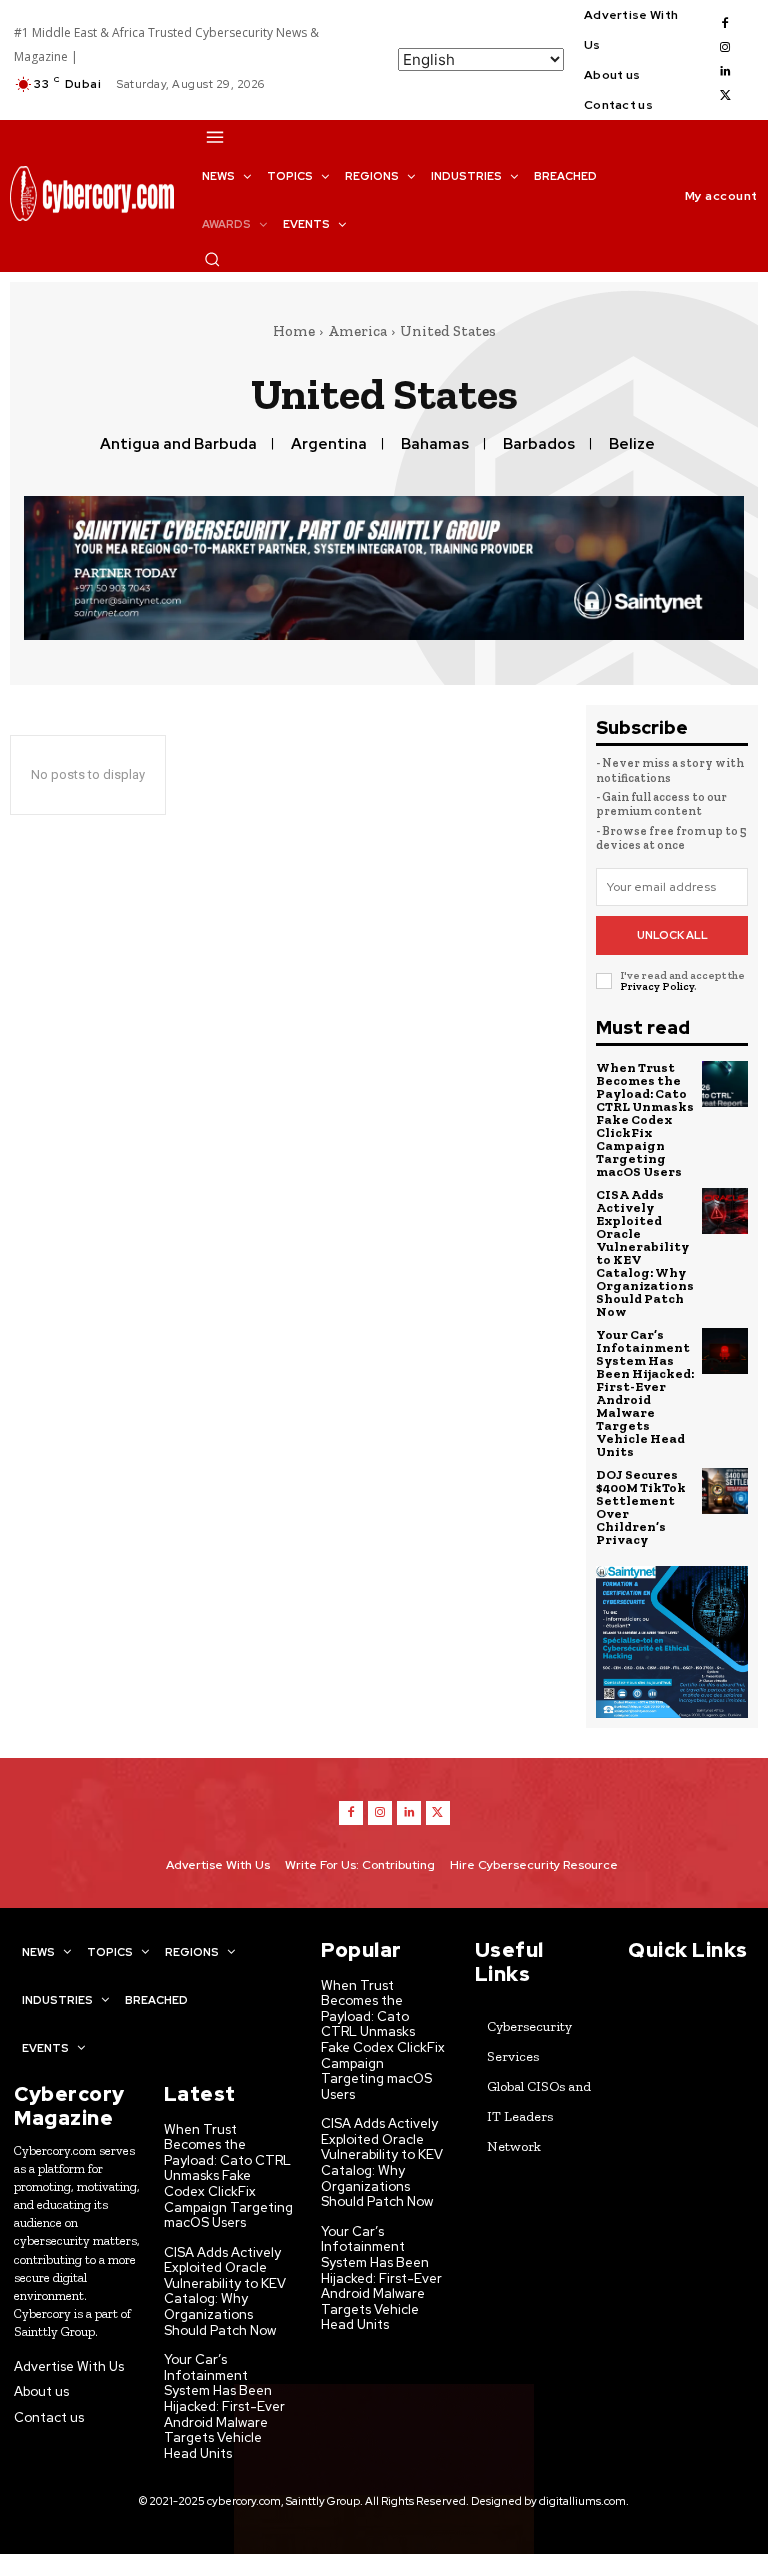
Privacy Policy (657, 986)
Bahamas (435, 444)
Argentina (329, 444)
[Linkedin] (725, 72)
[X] (725, 96)
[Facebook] (725, 24)
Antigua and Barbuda (178, 444)
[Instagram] (725, 48)
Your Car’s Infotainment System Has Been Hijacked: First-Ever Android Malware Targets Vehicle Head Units (645, 1393)
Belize (632, 444)
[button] (212, 259)
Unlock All (672, 935)
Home (294, 331)
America (357, 331)
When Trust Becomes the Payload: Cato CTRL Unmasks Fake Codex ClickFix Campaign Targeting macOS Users (645, 1119)
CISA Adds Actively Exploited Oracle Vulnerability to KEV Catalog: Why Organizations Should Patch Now (645, 1253)
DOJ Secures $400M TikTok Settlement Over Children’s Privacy (641, 1507)
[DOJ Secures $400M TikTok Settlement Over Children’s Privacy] (725, 1491)
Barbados (539, 444)
